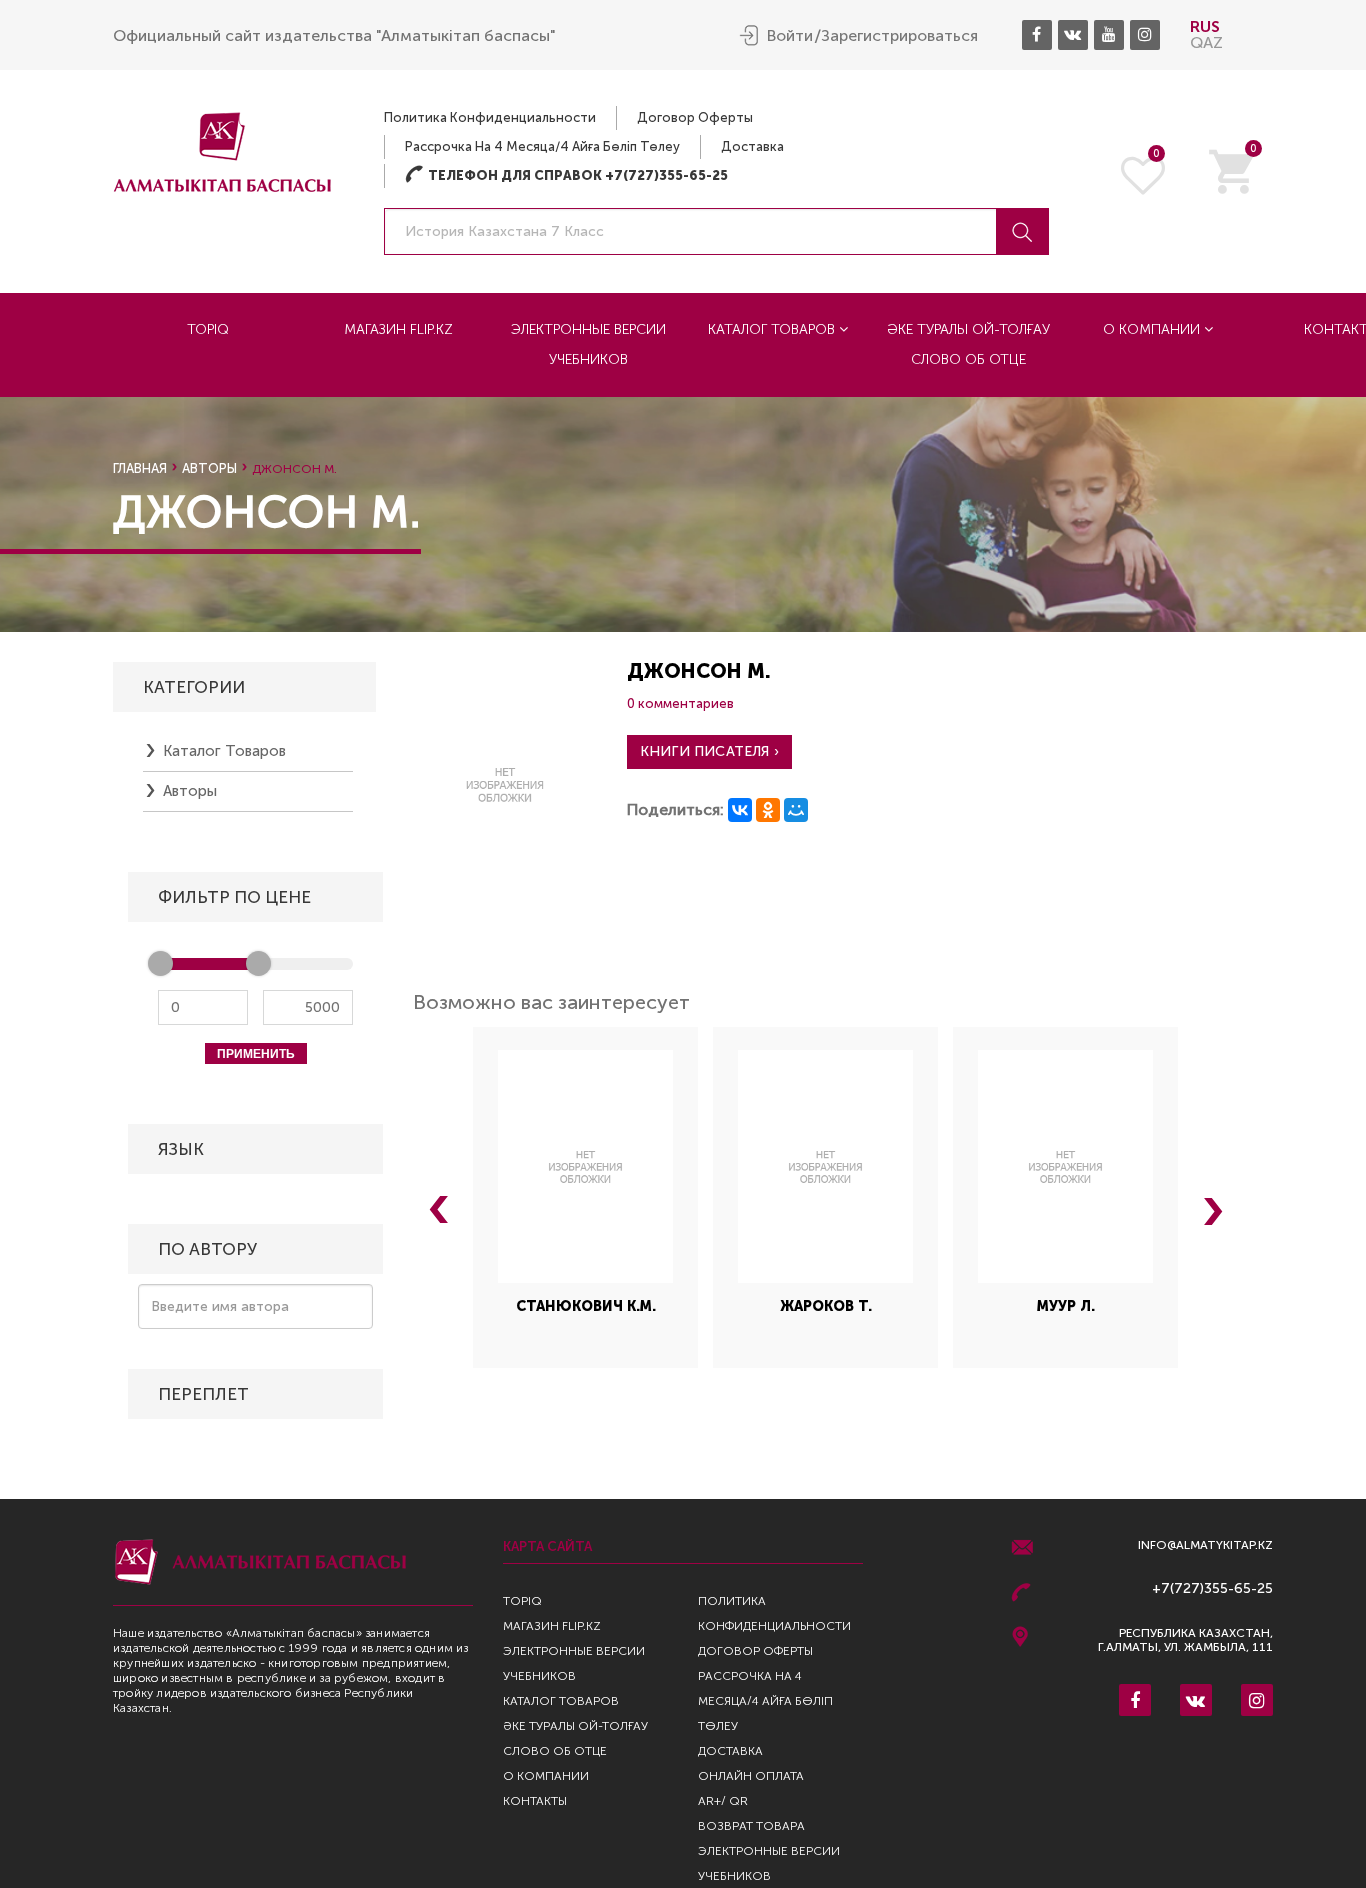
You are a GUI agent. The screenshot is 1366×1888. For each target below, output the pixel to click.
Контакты (535, 1801)
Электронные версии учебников (588, 344)
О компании (1153, 329)
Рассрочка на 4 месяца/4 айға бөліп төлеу (542, 146)
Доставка (752, 146)
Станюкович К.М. (586, 1306)
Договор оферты (695, 117)
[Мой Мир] (796, 810)
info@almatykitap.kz (1205, 1545)
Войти (790, 36)
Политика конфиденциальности (490, 117)
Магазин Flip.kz (398, 329)
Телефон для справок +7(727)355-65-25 (566, 175)
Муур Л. (1066, 1306)
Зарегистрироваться (899, 36)
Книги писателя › (709, 751)
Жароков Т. (826, 1306)
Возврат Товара (751, 1826)
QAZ (1206, 42)
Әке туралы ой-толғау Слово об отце (968, 344)
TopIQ (208, 329)
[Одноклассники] (768, 810)
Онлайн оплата (751, 1776)
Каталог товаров (773, 329)
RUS (1205, 26)
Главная (140, 468)
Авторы (209, 468)
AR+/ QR (723, 1801)
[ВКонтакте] (740, 810)
